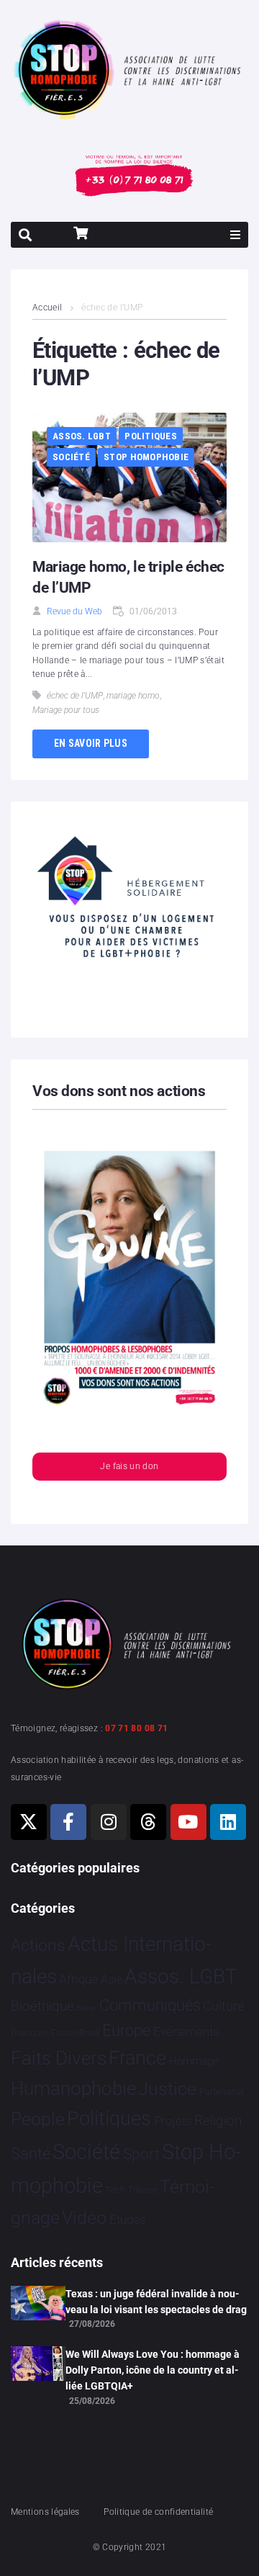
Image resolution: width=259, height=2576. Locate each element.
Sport (141, 2154)
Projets (173, 2121)
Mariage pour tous (66, 710)
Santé (31, 2153)
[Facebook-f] (68, 1822)
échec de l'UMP (75, 696)
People (38, 2119)
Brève (86, 2008)
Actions (38, 1946)
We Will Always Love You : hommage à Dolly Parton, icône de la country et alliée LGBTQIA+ (153, 2370)
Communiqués (150, 2005)
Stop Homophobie (146, 457)
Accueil (47, 308)
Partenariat (222, 2092)
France (137, 2058)
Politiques (151, 436)
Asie (112, 1979)
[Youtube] (188, 1822)
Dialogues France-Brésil (55, 2033)
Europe (126, 2030)
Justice (167, 2089)
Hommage (194, 2061)
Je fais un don (129, 1466)
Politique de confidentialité (158, 2512)
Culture (223, 2006)
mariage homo (133, 696)
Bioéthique (42, 2006)
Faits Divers (59, 2058)
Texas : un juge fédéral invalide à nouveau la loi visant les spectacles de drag (156, 2302)
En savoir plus (91, 743)
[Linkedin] (228, 1822)
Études (128, 2220)
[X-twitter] (29, 1822)
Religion (218, 2121)
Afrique (78, 1979)
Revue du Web (74, 611)
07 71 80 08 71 (136, 1728)
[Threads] (148, 1822)
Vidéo (84, 2217)
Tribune (143, 2190)
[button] (235, 235)
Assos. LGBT (82, 436)
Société (71, 457)
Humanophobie (73, 2088)
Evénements (186, 2032)
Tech (115, 2190)
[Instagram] (109, 1822)
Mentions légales (45, 2512)
